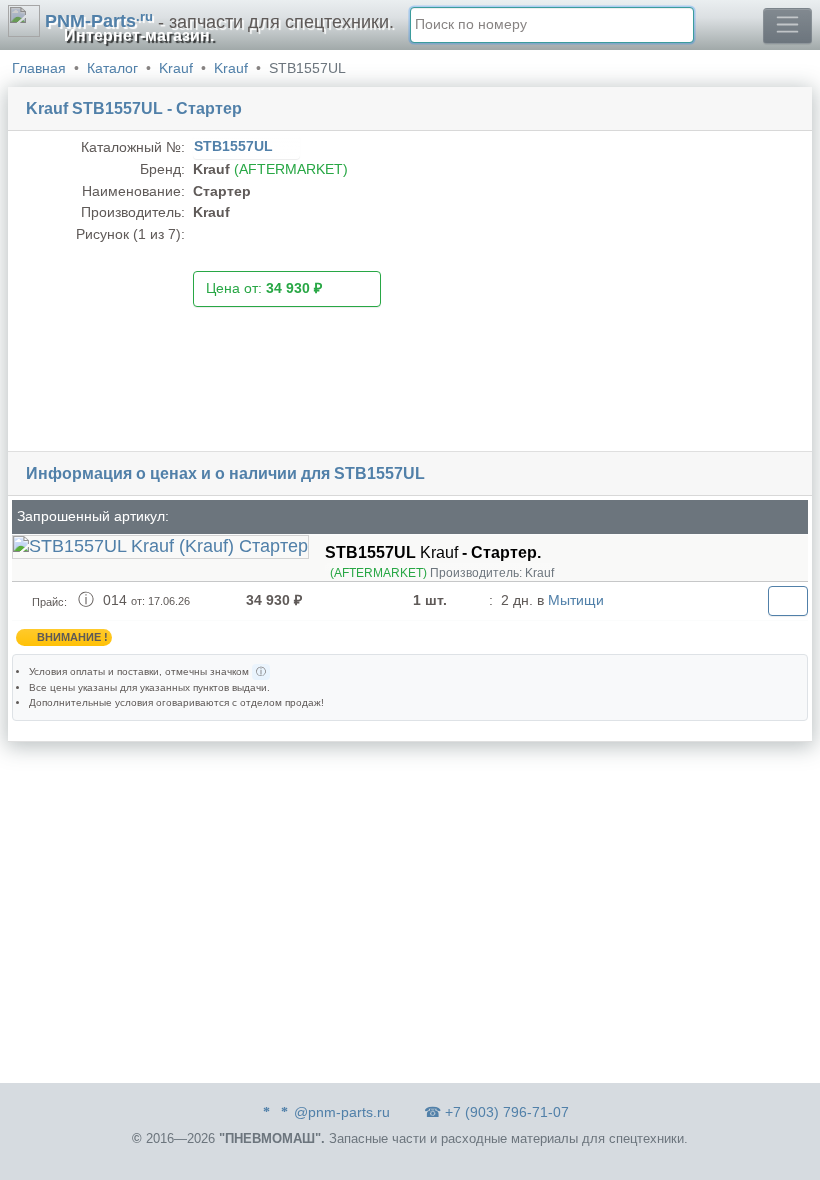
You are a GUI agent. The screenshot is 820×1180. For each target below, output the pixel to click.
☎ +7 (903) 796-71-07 (496, 1112)
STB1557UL (235, 146)
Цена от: (264, 288)
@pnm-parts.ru (342, 1112)
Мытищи (576, 600)
